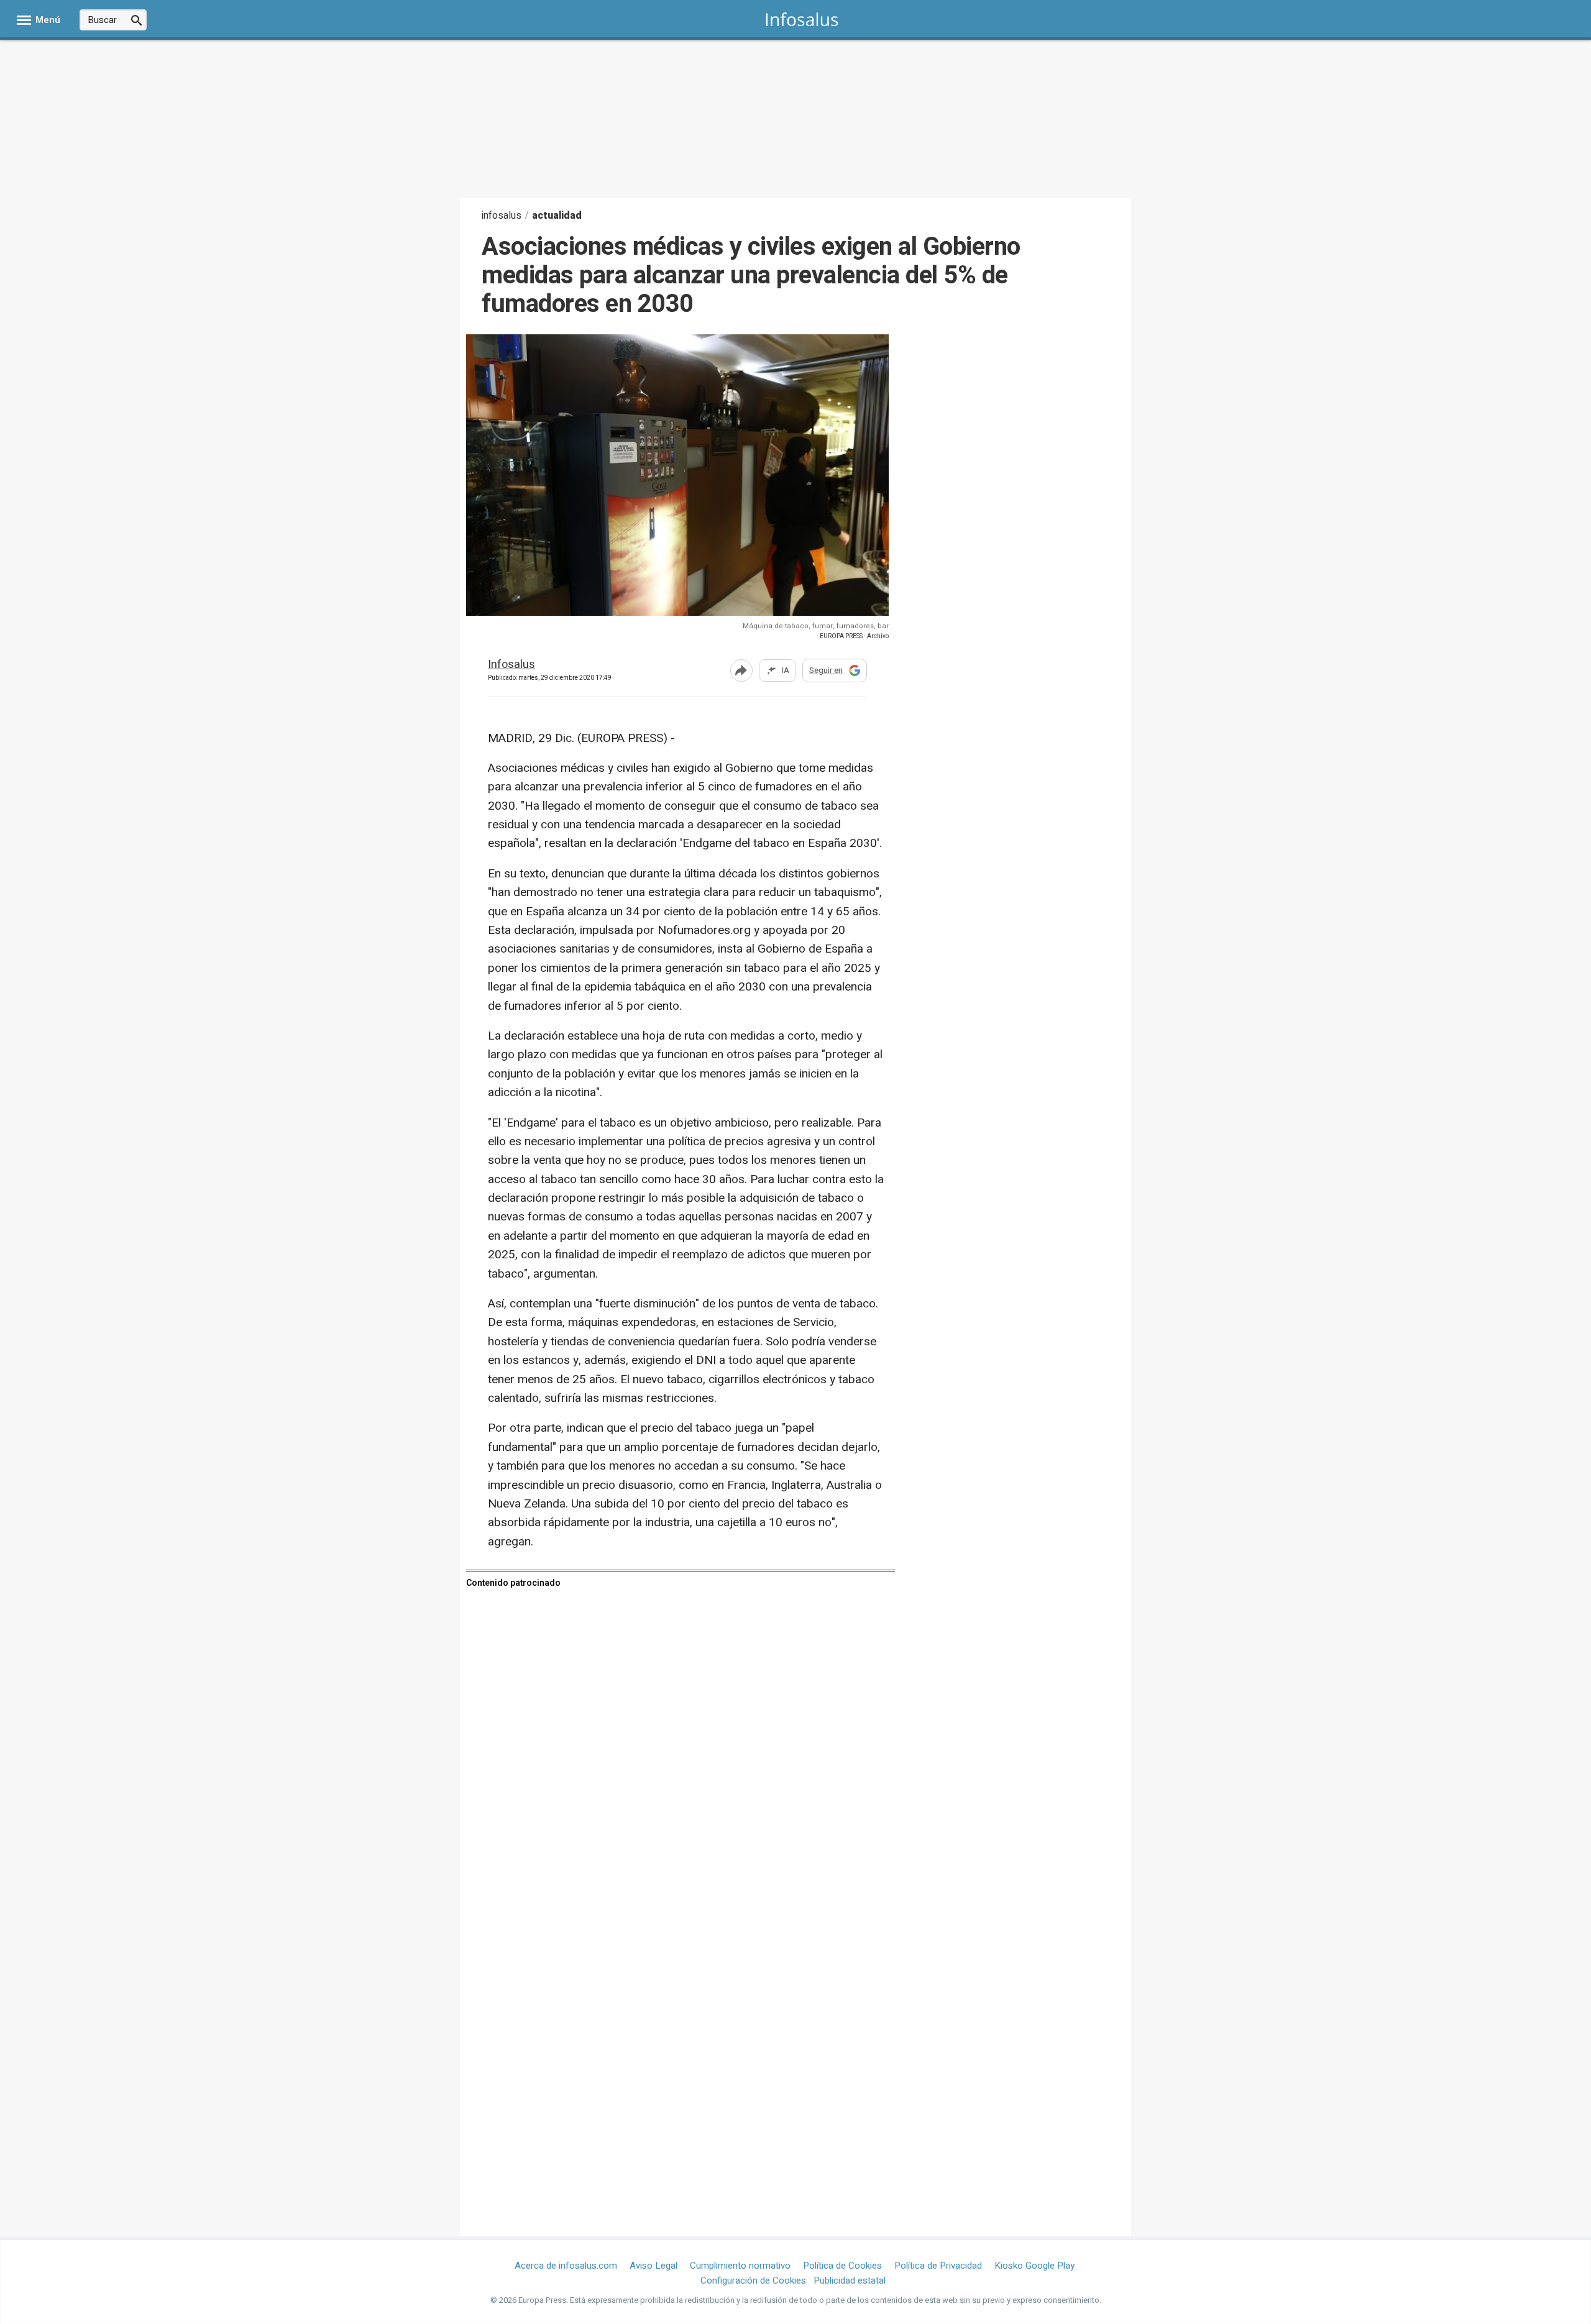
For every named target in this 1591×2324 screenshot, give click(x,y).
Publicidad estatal (850, 2281)
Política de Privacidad (938, 2266)
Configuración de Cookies (753, 2281)
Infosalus (511, 665)
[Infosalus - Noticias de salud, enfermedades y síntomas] (802, 19)
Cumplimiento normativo (740, 2266)
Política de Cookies (842, 2266)
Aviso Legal (653, 2266)
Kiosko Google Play (1034, 2266)
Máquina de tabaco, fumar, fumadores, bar (816, 626)
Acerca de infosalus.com (566, 2266)
